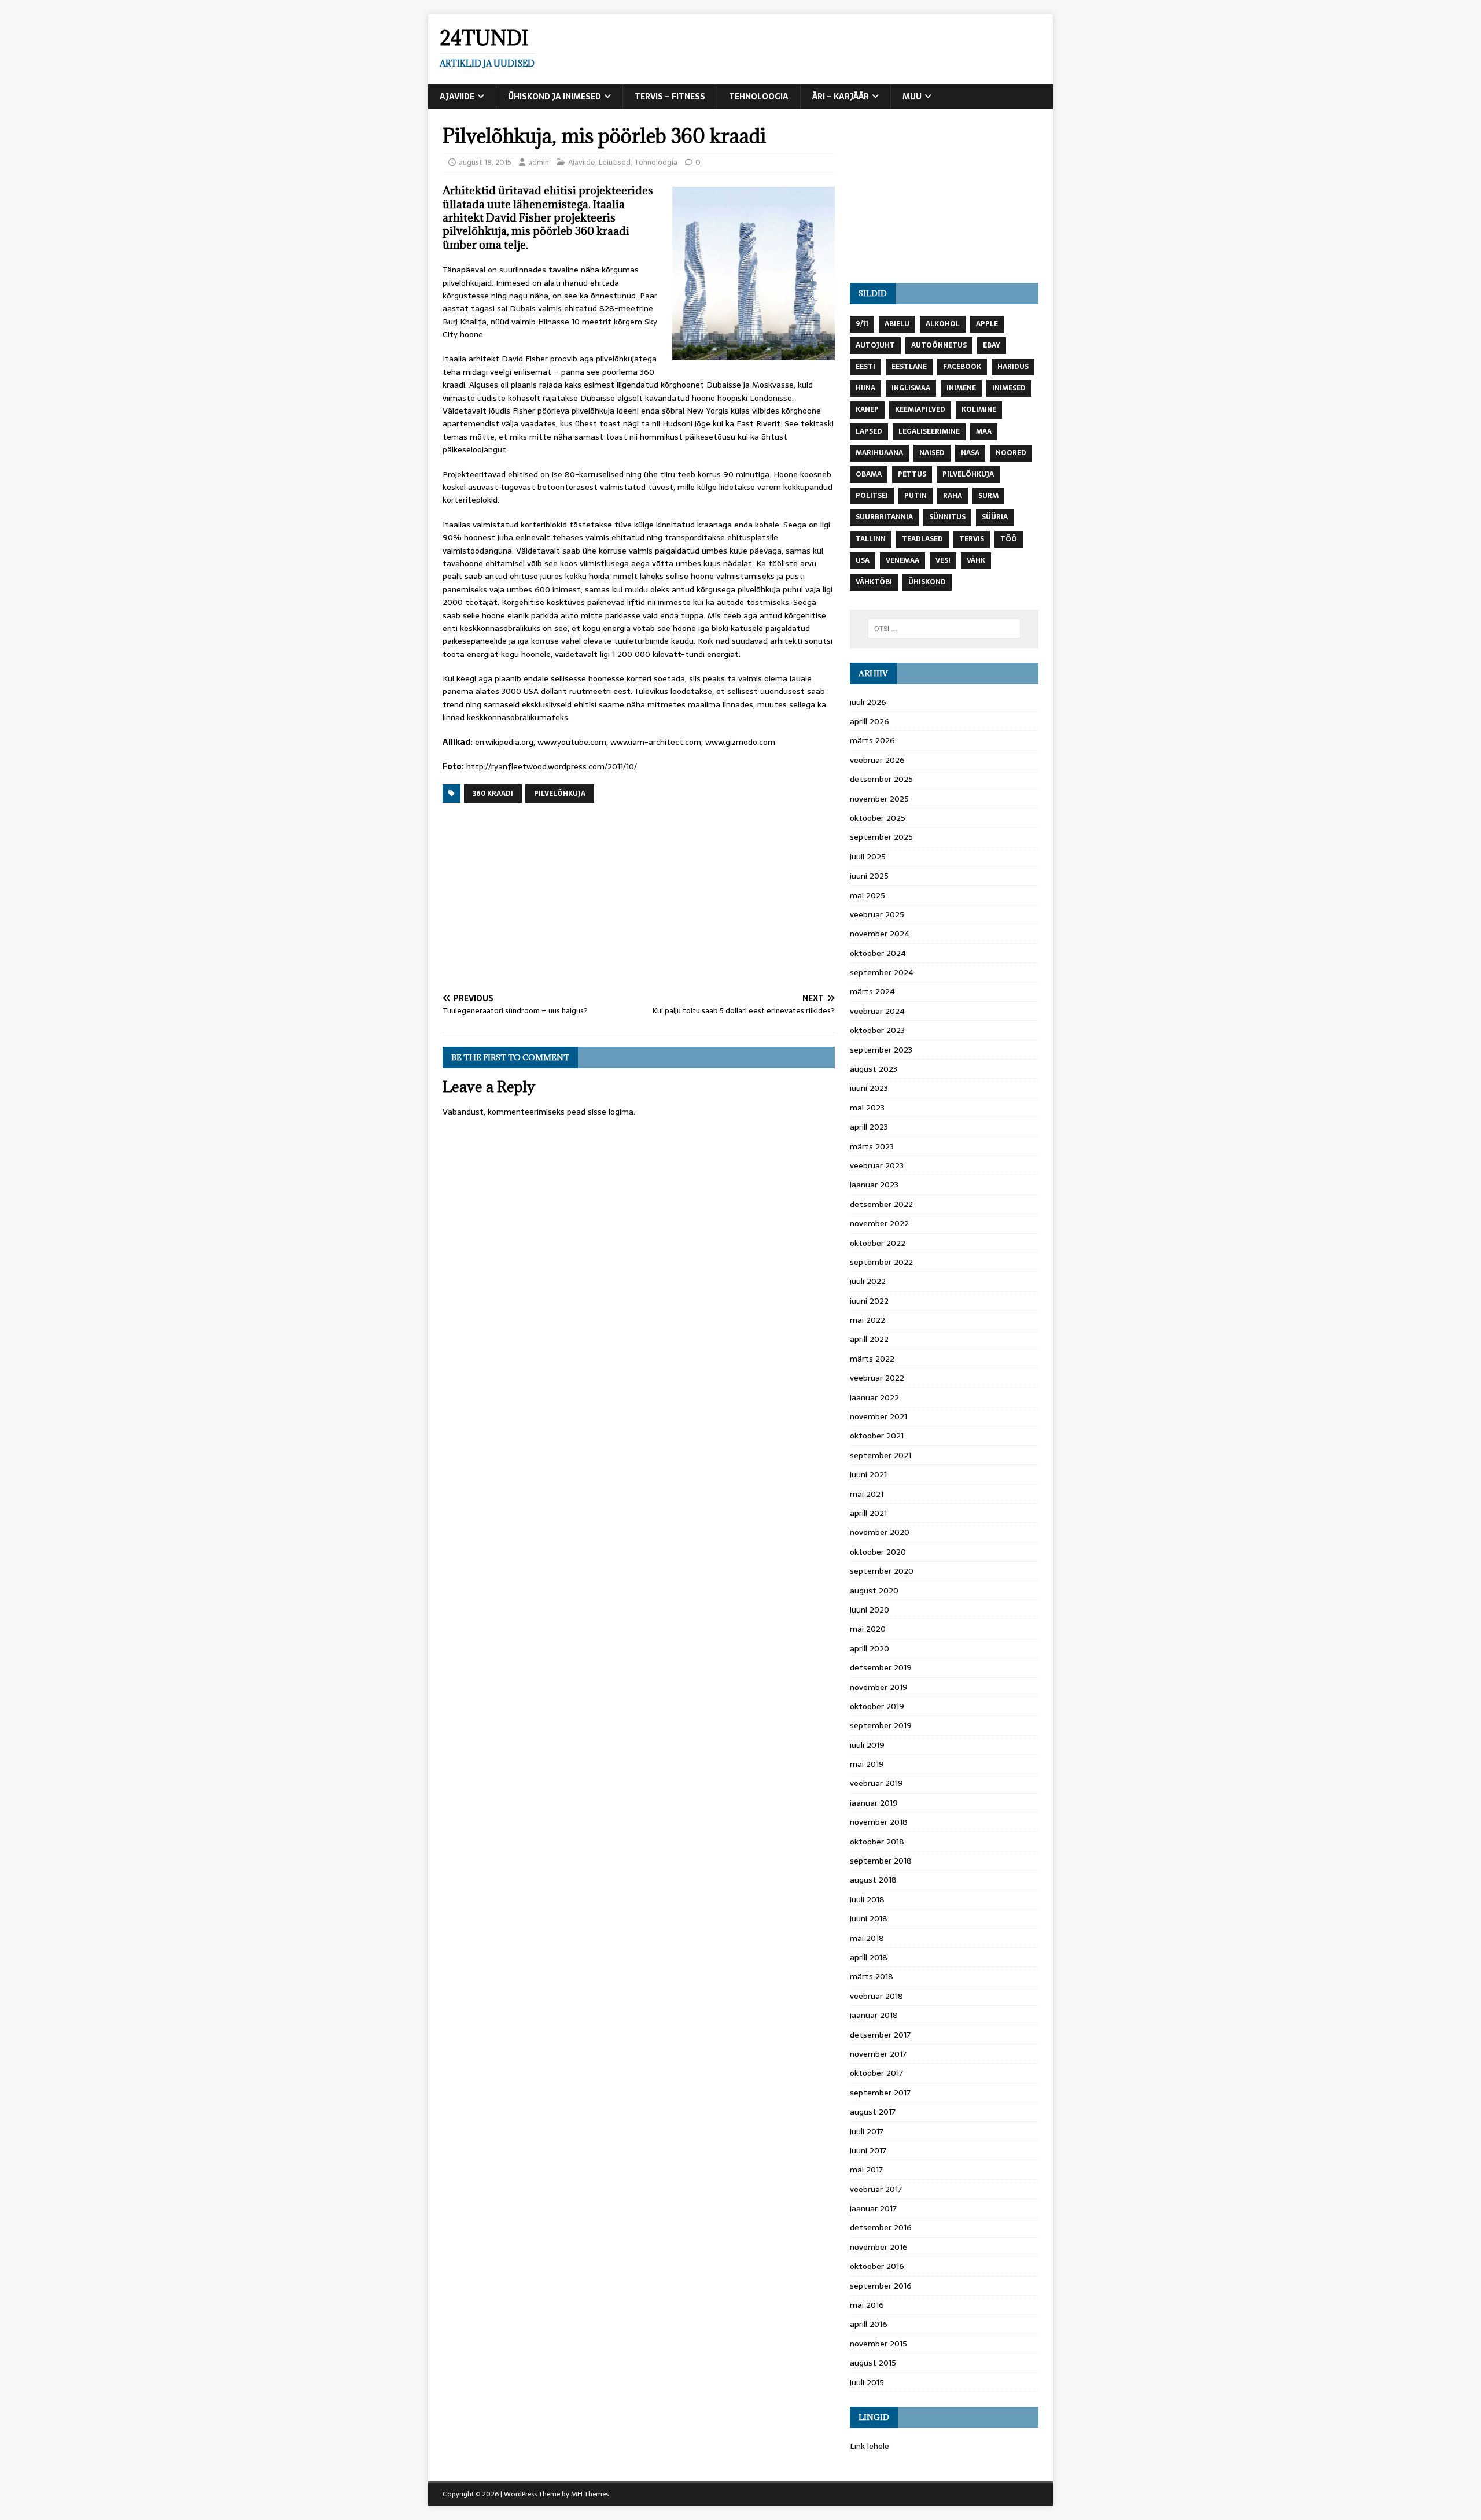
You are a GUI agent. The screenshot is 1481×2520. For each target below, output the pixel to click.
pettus (912, 474)
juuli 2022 (868, 1281)
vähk (976, 560)
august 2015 (873, 2363)
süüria (995, 517)
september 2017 (880, 2093)
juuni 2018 (869, 1918)
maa (984, 431)
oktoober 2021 (877, 1436)
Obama (869, 474)
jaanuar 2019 (874, 1803)
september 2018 (881, 1861)
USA (863, 560)
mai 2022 (867, 1320)
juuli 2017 (867, 2131)
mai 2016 (867, 2305)
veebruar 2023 (877, 1165)
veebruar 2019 (876, 1783)
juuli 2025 (868, 857)
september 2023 (881, 1050)
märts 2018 (872, 1976)
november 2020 (880, 1532)
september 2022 (881, 1262)
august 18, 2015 (485, 162)
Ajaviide (457, 97)
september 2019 (881, 1725)
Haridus (1013, 367)
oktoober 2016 (877, 2266)
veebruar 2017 (876, 2189)
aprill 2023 (869, 1127)
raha (953, 496)
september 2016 (881, 2286)
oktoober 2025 (878, 818)
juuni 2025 (869, 876)
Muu (912, 97)
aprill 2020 (870, 1648)
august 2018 (873, 1880)
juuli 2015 (867, 2382)
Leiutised (615, 162)
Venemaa (902, 560)
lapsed (869, 431)
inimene (961, 388)
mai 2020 (868, 1629)
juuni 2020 (870, 1610)
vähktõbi (874, 582)
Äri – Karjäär (841, 97)
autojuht (875, 345)
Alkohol (943, 324)
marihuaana (879, 453)
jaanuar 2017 (873, 2208)
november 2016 (879, 2247)
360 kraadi (493, 794)
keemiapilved (920, 409)
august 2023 (874, 1069)
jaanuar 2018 (874, 2015)
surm (988, 496)
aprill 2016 (869, 2324)
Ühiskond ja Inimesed (555, 97)
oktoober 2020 (878, 1552)
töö (1009, 539)
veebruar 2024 (877, 1011)
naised (932, 453)
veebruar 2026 (877, 760)
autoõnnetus (939, 345)
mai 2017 (866, 2170)
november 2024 (880, 934)
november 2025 (879, 799)
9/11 (862, 324)
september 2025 (881, 837)
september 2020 (882, 1571)
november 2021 (878, 1416)
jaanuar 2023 (874, 1185)
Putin (916, 496)
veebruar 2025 (877, 914)
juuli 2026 (868, 702)
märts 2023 (872, 1146)
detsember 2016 (881, 2227)
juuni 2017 (868, 2150)
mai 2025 (867, 895)
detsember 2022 (881, 1204)
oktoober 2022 (878, 1243)
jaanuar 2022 (874, 1397)
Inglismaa (911, 388)
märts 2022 (872, 1359)
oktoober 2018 (877, 1842)
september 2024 (882, 972)
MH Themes (590, 2494)
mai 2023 (867, 1108)
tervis (972, 539)
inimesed (1009, 388)
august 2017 (873, 2112)
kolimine (979, 409)
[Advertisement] (639, 899)
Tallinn (871, 539)
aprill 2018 (869, 1957)
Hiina (865, 388)
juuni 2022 (869, 1301)
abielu (897, 324)
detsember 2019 (881, 1667)
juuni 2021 (868, 1474)
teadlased (922, 539)
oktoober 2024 (878, 953)
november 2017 (878, 2054)
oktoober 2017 (876, 2073)
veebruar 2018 (876, 1996)
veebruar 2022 (877, 1378)
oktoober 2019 (877, 1706)
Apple (987, 324)
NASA (970, 453)
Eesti (865, 367)
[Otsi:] (944, 629)
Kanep (867, 409)
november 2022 (879, 1223)
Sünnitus (947, 517)
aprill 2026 (870, 721)
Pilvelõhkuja (560, 794)
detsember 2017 (880, 2035)
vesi (943, 560)
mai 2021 (867, 1494)
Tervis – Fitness (670, 97)
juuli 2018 (867, 1899)
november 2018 (879, 1822)
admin (539, 162)
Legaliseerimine (929, 431)
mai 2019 (867, 1764)
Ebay (992, 345)
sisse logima (611, 1112)
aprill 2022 (869, 1339)
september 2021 (881, 1455)
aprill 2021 (868, 1513)
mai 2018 (867, 1938)
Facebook (962, 367)
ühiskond (927, 582)
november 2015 (878, 2344)
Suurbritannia (884, 517)
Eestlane (909, 367)
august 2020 (874, 1591)
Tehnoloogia (759, 97)
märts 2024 (872, 991)
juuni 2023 (869, 1088)
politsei (872, 496)
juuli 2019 (867, 1745)
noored (1011, 453)
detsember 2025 (881, 779)
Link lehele (870, 2446)
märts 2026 (872, 740)
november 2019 (879, 1687)
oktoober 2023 (877, 1030)
